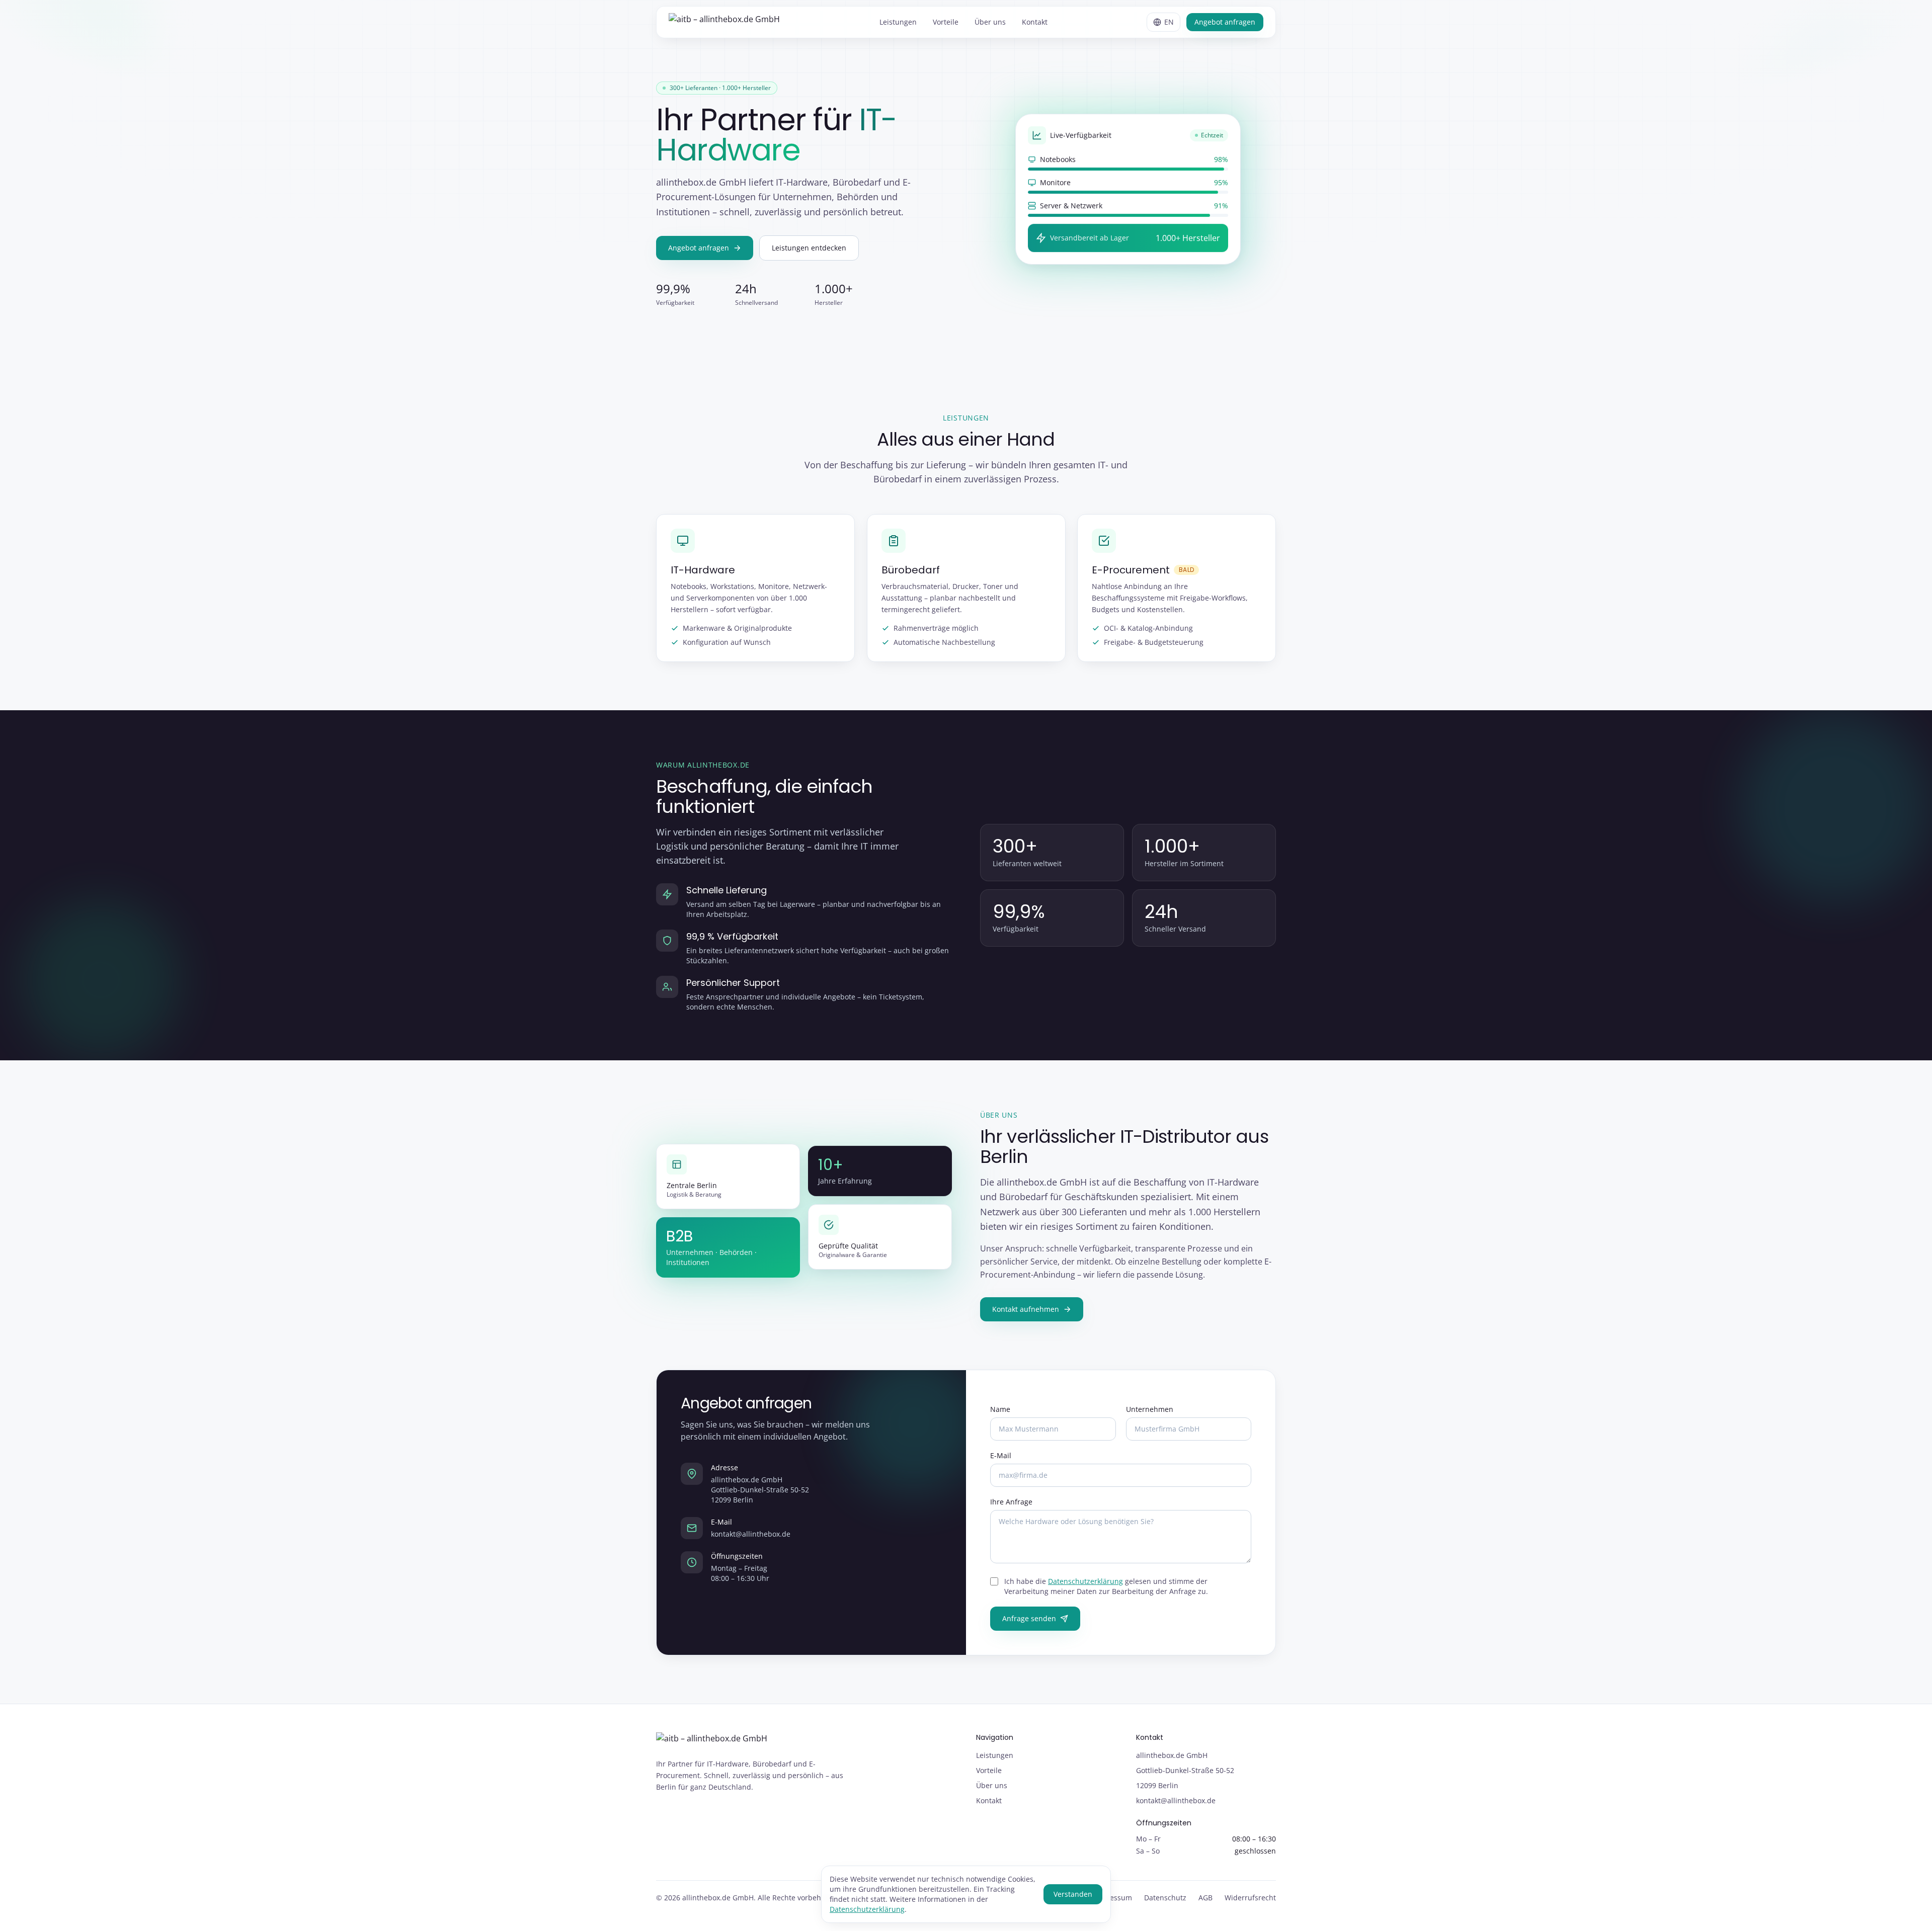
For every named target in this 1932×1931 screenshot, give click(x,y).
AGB (1205, 1898)
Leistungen (898, 22)
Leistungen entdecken (809, 248)
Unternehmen (1150, 1409)
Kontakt (1035, 22)
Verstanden (1073, 1894)
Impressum (1113, 1898)
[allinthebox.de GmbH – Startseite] (724, 22)
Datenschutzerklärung (1085, 1581)
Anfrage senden (1029, 1618)
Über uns (990, 22)
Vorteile (946, 22)
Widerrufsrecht (1250, 1898)
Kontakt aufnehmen (1026, 1309)
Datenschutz (1165, 1898)
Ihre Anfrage (1011, 1502)
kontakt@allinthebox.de (751, 1534)
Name (1000, 1409)
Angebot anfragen (1225, 22)
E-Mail (1001, 1455)
